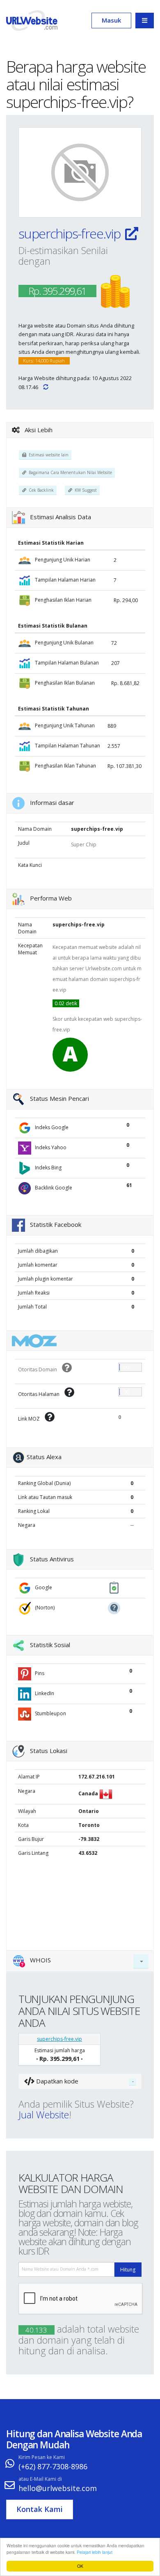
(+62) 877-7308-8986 (53, 2466)
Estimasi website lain (47, 455)
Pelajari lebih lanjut (95, 2552)
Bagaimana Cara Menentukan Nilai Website (69, 472)
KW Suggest (85, 490)
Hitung (128, 2270)
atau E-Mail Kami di (40, 2479)
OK (80, 2566)
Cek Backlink (40, 490)
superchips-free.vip (71, 233)
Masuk (111, 20)
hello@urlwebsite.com (58, 2488)
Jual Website (44, 2115)
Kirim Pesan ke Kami (42, 2457)
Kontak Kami (40, 2509)
